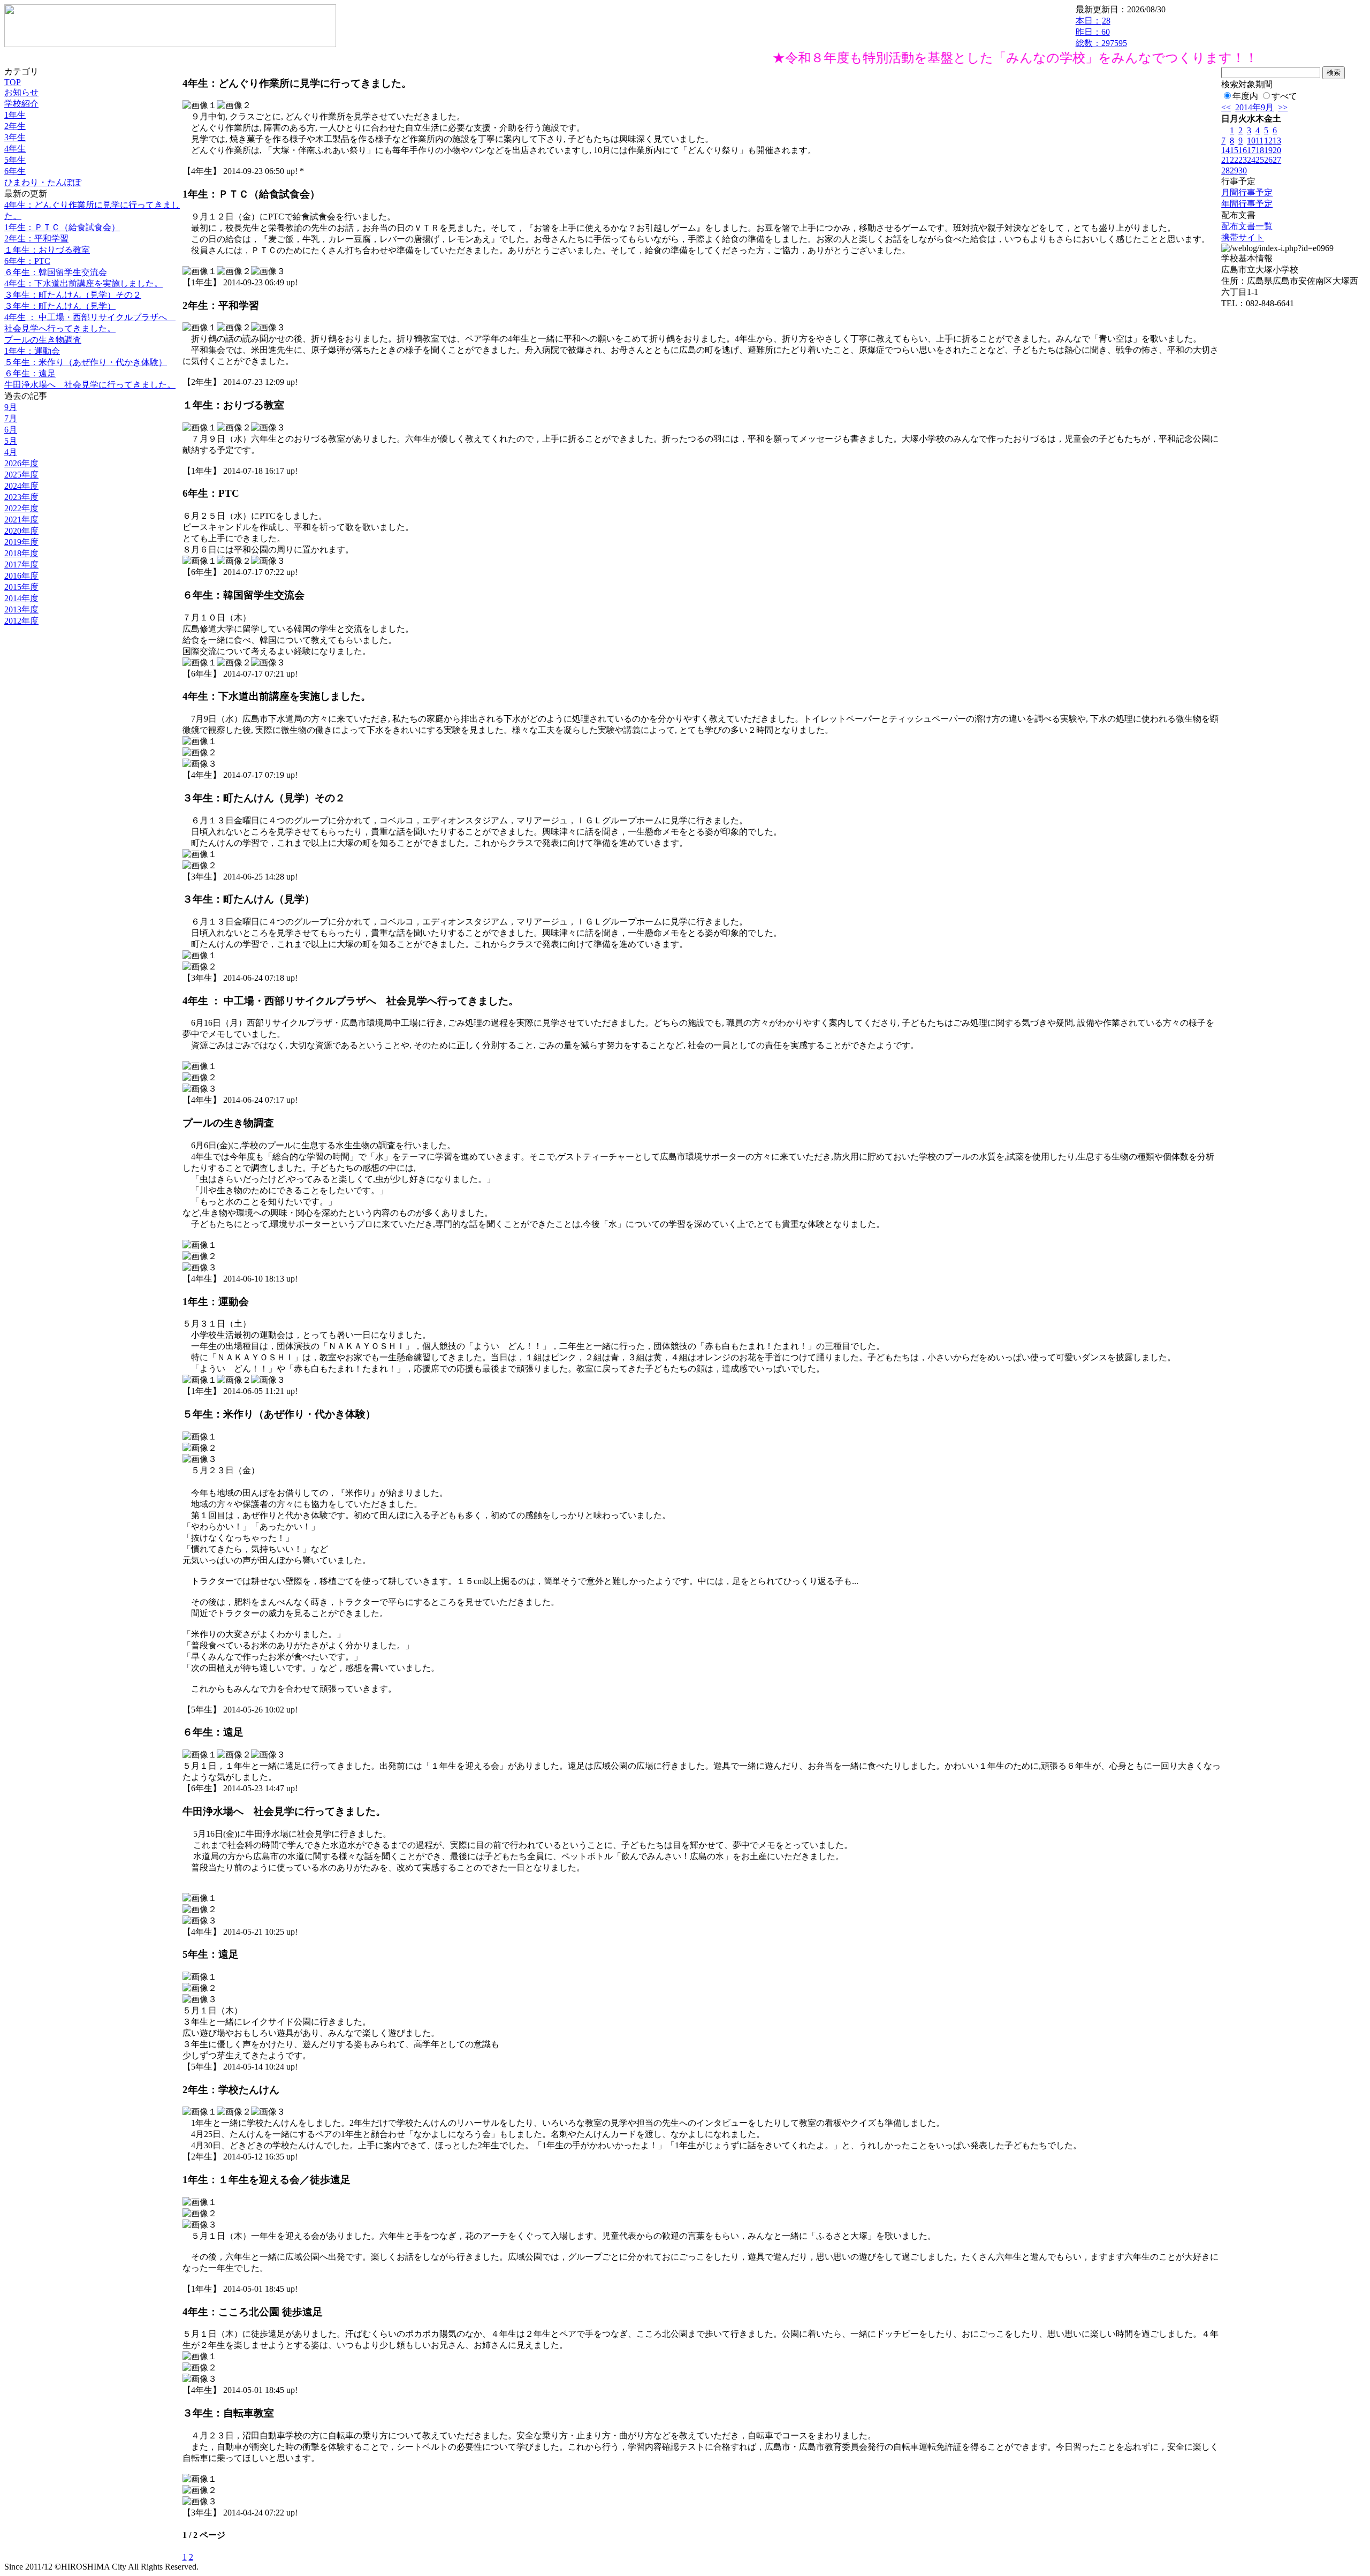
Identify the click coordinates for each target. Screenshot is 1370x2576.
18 (1260, 150)
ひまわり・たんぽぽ (43, 182)
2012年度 (21, 621)
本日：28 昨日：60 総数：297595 (1101, 32)
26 (1268, 160)
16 (1243, 150)
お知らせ (21, 92)
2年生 (15, 126)
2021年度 (21, 520)
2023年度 (21, 497)
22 (1234, 160)
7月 (11, 418)
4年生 (15, 149)
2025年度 (21, 475)
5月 (11, 441)
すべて (1284, 96)
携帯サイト (1243, 237)
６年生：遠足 (30, 373)
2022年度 (21, 508)
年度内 (1245, 96)
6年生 (15, 171)
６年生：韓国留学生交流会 (56, 272)
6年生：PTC (27, 261)
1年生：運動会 (32, 351)
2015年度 (21, 587)
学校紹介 (21, 104)
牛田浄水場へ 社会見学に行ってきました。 (90, 385)
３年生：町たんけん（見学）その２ (73, 295)
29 (1234, 171)
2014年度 (21, 598)
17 (1251, 150)
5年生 (15, 160)
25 (1260, 160)
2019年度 (21, 542)
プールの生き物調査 (43, 340)
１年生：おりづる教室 (47, 250)
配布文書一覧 (1247, 226)
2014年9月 (1254, 107)
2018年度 (21, 553)
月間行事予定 (1247, 192)
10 (1251, 141)
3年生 (15, 137)
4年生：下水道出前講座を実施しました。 (83, 283)
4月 (11, 452)
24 (1251, 160)
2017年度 (21, 565)
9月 (11, 407)
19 (1268, 150)
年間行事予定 (1247, 204)
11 (1259, 141)
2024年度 (21, 486)
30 (1243, 171)
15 (1234, 150)
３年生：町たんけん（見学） (60, 306)
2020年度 (21, 531)
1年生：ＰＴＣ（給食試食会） (62, 227)
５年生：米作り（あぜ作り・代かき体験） (86, 362)
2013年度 (21, 609)
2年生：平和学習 (36, 238)
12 (1268, 141)
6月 (11, 430)
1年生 (15, 115)
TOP (13, 82)
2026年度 (21, 463)
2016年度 (21, 576)
